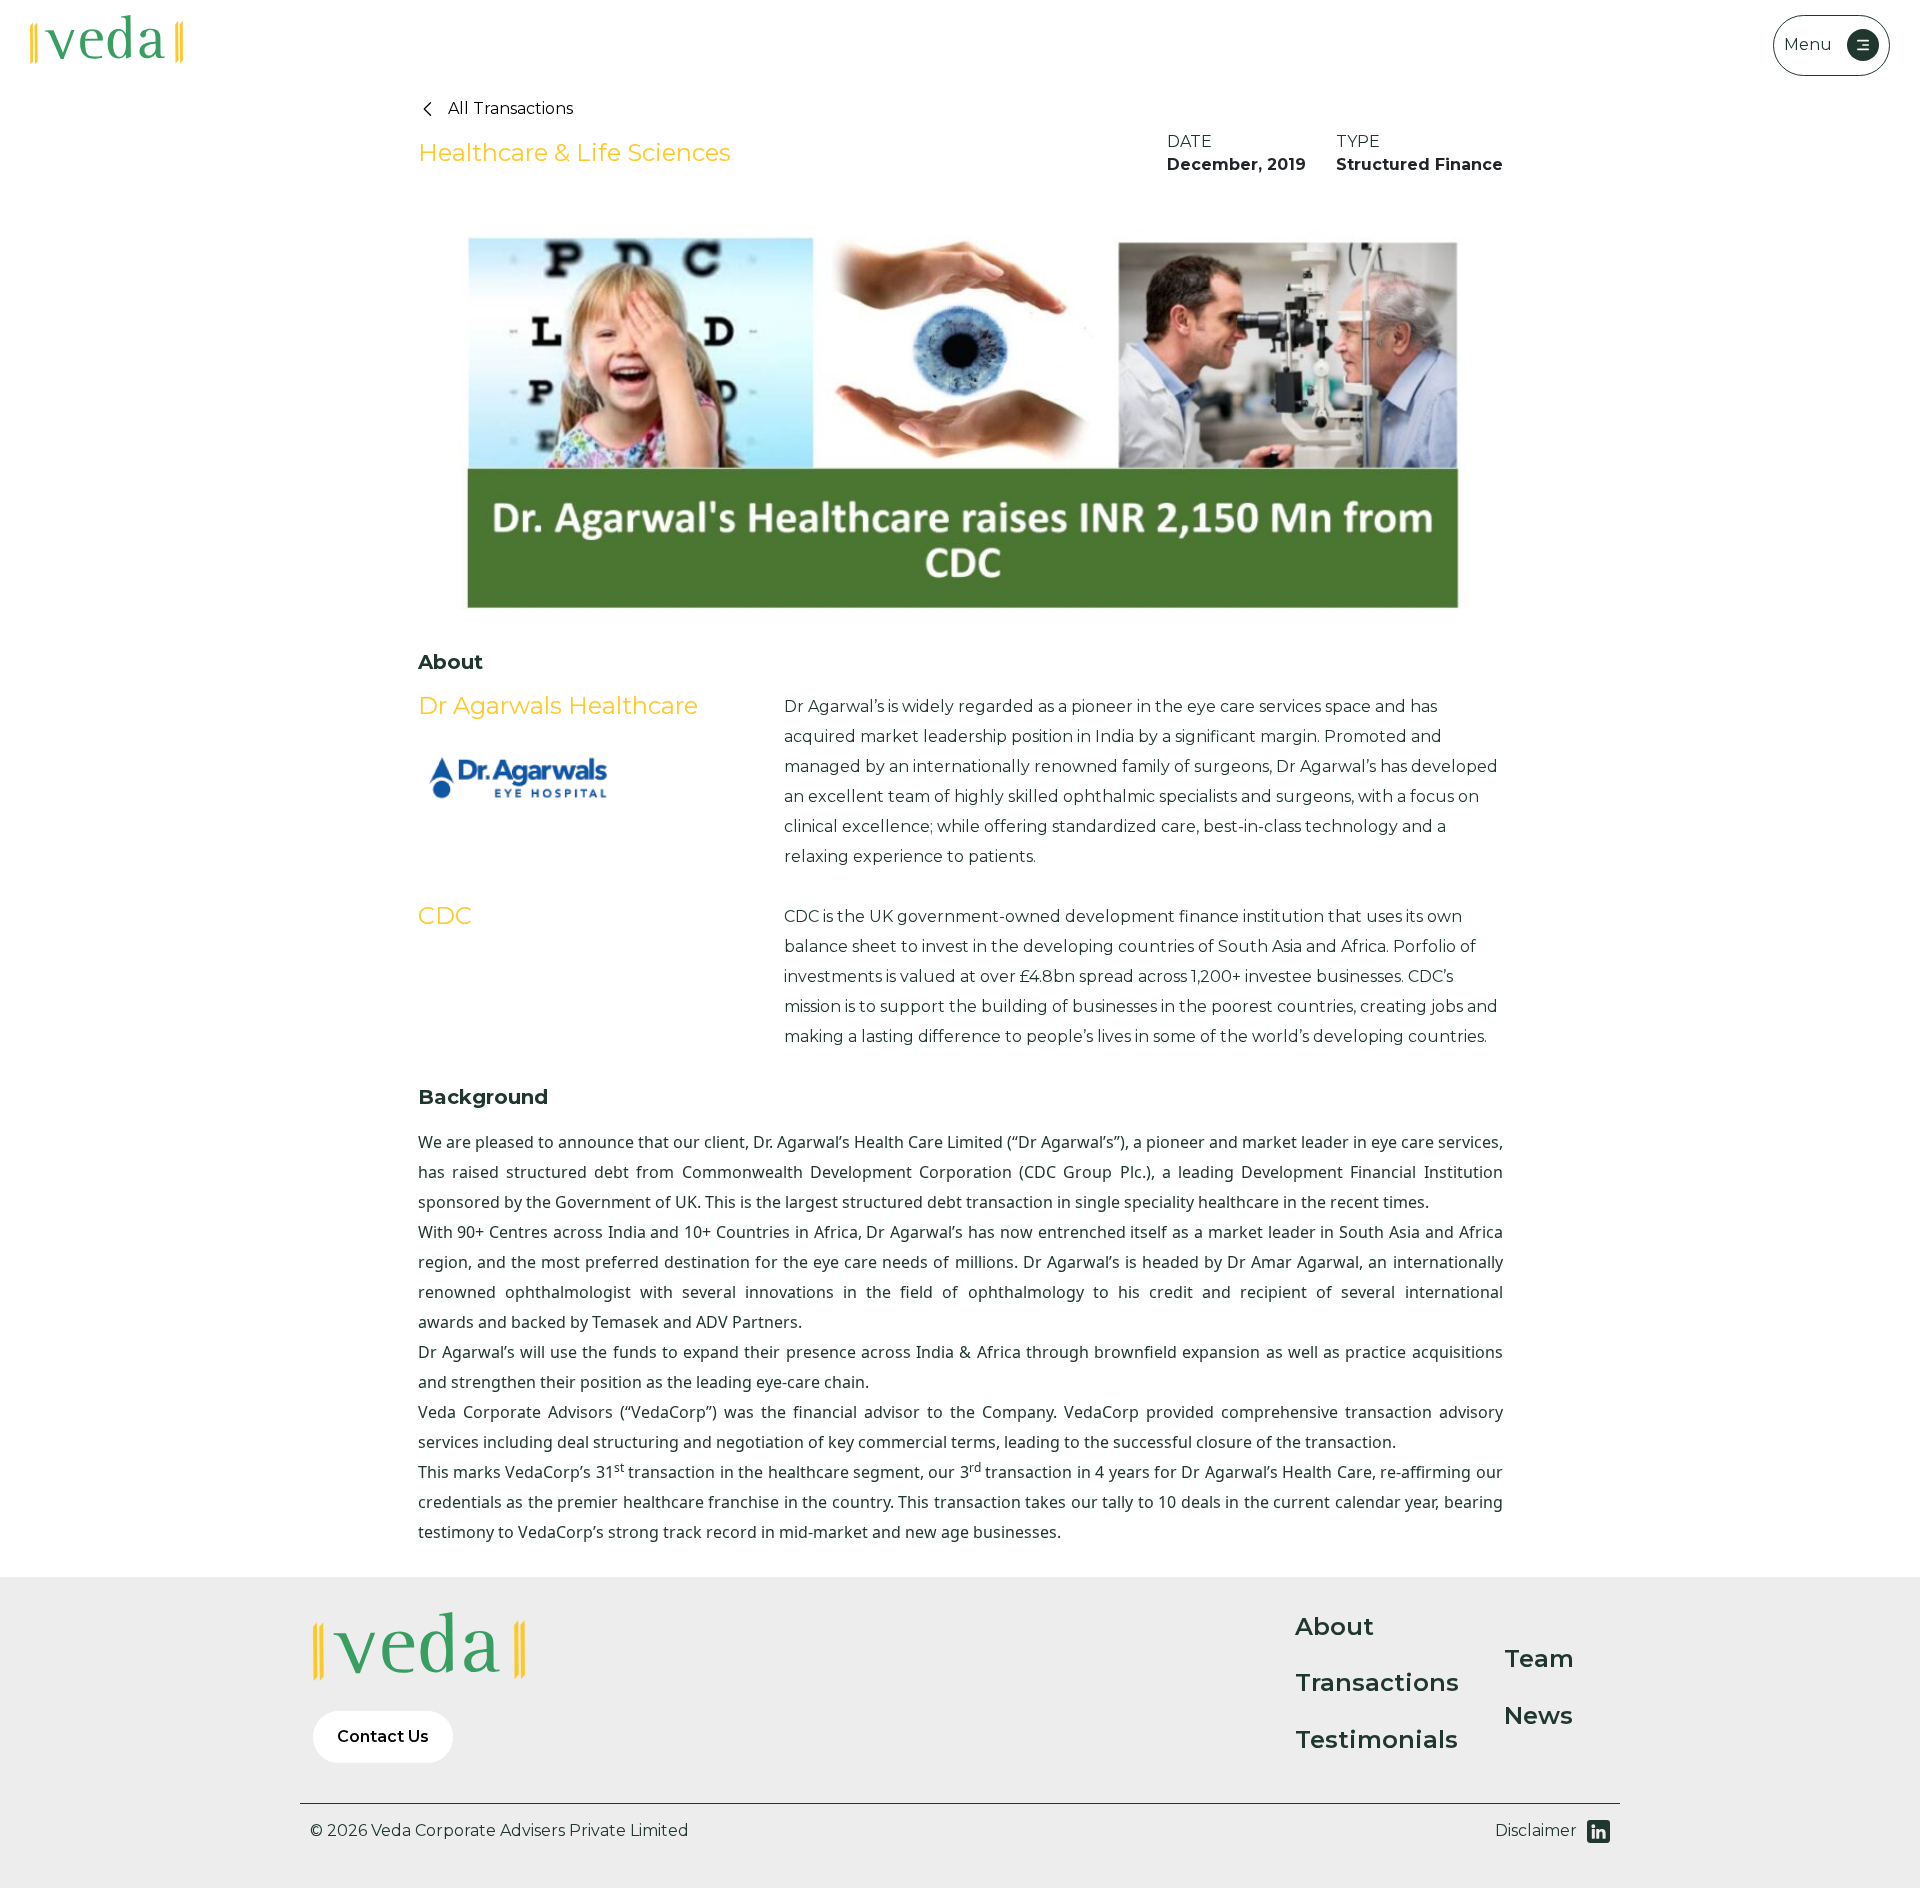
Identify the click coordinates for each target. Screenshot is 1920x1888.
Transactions (1377, 1683)
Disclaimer (1536, 1830)
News (1538, 1716)
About (1334, 1627)
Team (1539, 1659)
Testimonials (1376, 1740)
